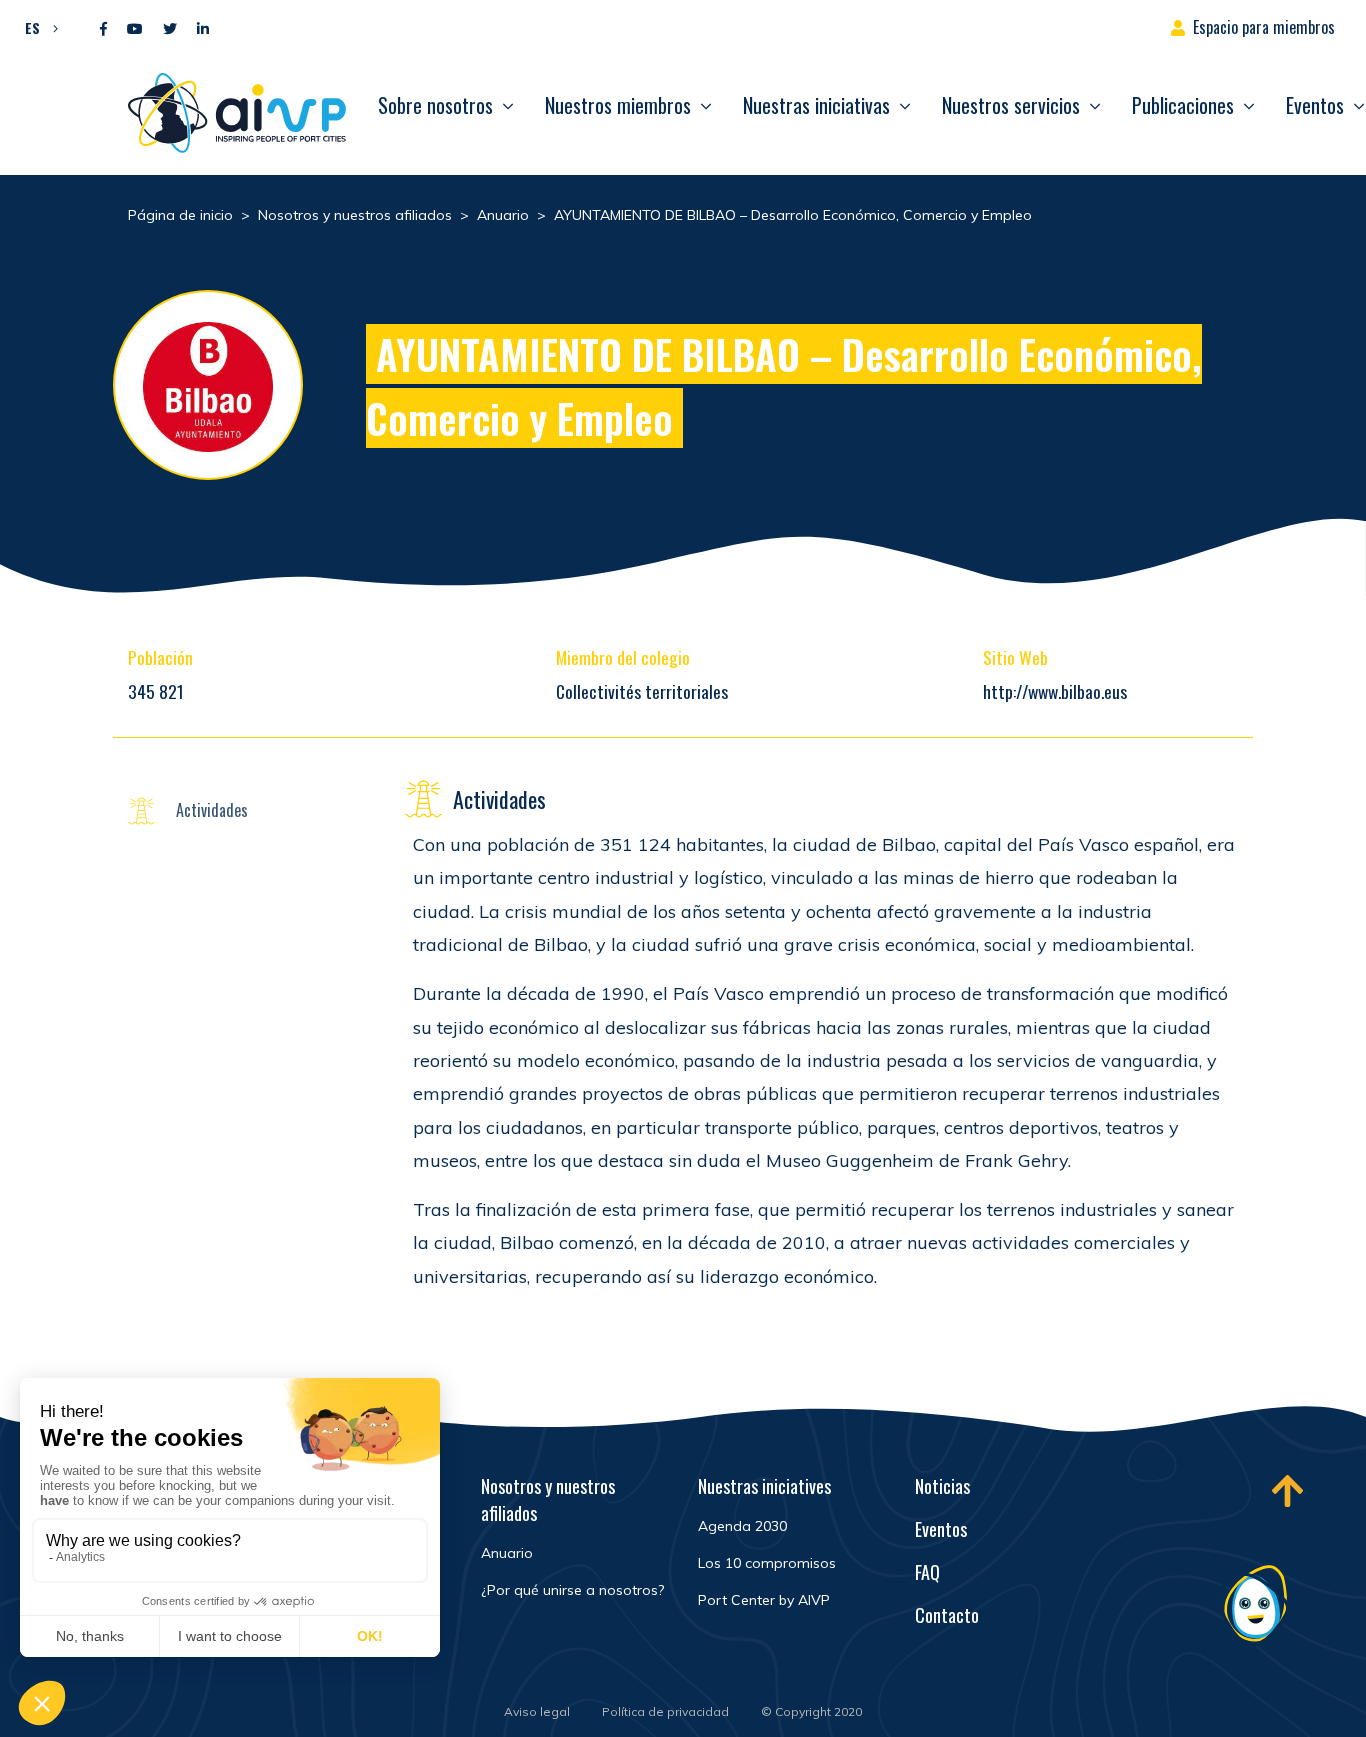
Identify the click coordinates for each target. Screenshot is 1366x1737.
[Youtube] (135, 29)
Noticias (942, 1486)
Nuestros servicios (1011, 105)
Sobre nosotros (435, 105)
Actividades (212, 810)
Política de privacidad (665, 1711)
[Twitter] (170, 29)
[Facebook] (103, 29)
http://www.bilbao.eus (1055, 691)
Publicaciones (1183, 105)
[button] (36, 27)
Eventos (941, 1529)
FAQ (927, 1572)
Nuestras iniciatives (764, 1486)
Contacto (947, 1615)
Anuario (507, 1553)
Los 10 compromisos (767, 1563)
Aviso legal (537, 1711)
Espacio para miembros (1264, 27)
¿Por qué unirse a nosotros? (572, 1590)
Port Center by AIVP (764, 1600)
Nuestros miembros (618, 105)
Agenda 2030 (742, 1526)
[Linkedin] (203, 29)
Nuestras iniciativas (816, 105)
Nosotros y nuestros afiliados (548, 1499)
